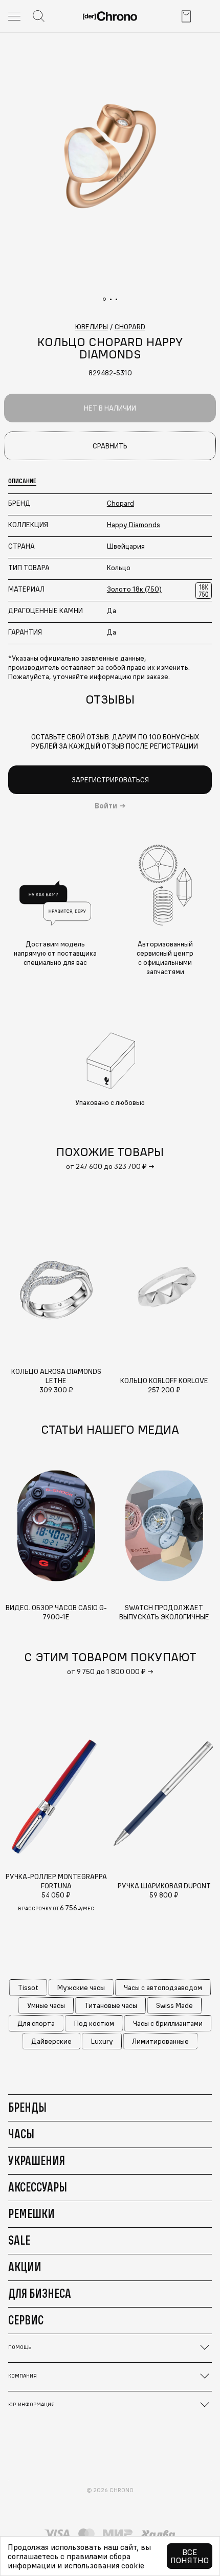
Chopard (120, 503)
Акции (25, 2267)
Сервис (26, 2320)
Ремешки (31, 2213)
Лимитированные (160, 2041)
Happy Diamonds (134, 525)
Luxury (102, 2041)
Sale (19, 2240)
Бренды (27, 2107)
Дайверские (51, 2041)
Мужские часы (81, 1987)
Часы (21, 2134)
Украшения (37, 2160)
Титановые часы (111, 2005)
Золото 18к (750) (134, 589)
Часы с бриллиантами (168, 2023)
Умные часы (46, 2005)
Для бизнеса (40, 2293)
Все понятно (190, 2556)
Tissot (28, 1987)
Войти (106, 806)
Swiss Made (174, 2005)
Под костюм (94, 2023)
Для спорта (36, 2023)
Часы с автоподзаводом (163, 1987)
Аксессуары (38, 2187)
